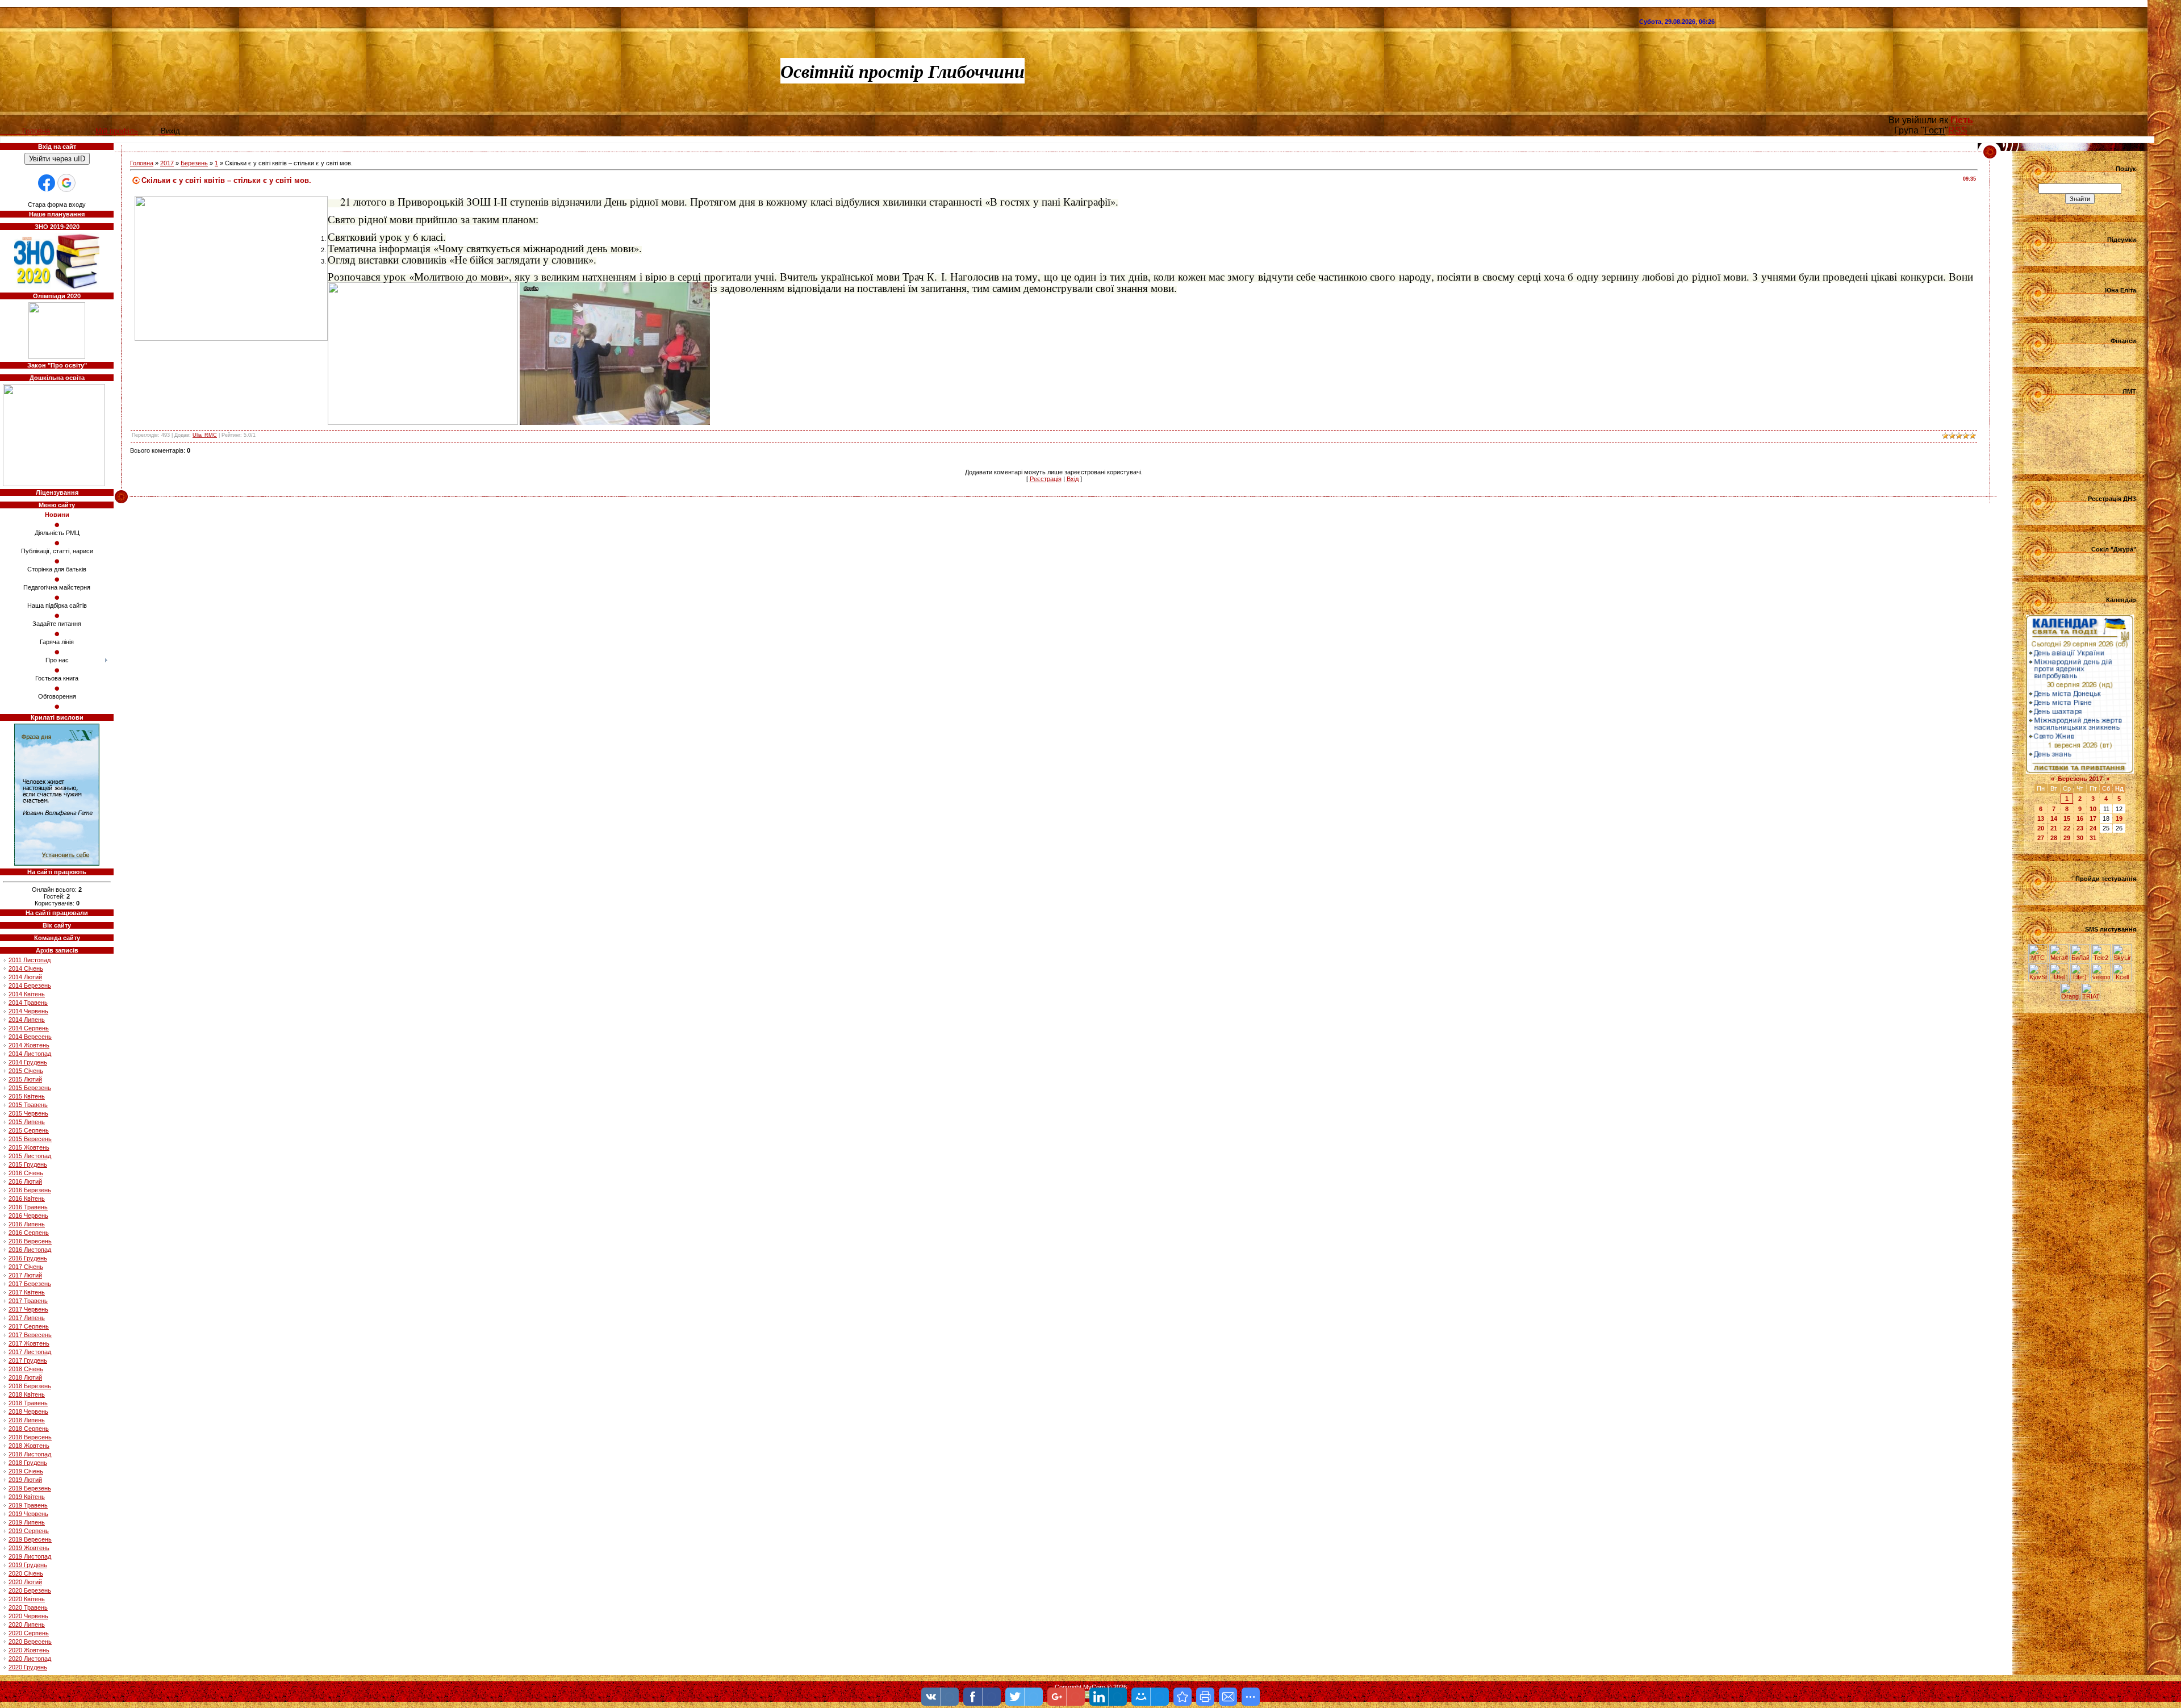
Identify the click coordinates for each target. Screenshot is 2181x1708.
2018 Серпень (29, 1429)
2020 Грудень (28, 1667)
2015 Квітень (27, 1096)
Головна (142, 163)
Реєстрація (1046, 479)
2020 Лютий (25, 1582)
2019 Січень (26, 1471)
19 (2119, 818)
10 (2093, 809)
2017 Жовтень (29, 1343)
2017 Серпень (29, 1326)
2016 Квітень (27, 1198)
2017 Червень (28, 1309)
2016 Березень (30, 1190)
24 (2093, 828)
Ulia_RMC (205, 435)
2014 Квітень (27, 994)
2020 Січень (26, 1573)
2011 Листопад (30, 960)
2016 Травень (28, 1207)
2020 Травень (28, 1607)
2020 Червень (28, 1616)
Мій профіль (117, 131)
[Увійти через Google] (66, 183)
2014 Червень (28, 1011)
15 (2067, 818)
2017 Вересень (30, 1335)
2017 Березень (30, 1284)
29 (2067, 838)
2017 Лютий (25, 1275)
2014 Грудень (28, 1062)
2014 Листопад (30, 1054)
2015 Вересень (30, 1139)
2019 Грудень (28, 1565)
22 (2067, 828)
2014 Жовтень (29, 1045)
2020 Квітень (27, 1599)
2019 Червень (28, 1514)
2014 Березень (30, 985)
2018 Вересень (30, 1437)
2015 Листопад (30, 1156)
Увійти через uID (57, 159)
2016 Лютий (25, 1181)
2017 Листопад (30, 1352)
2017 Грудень (28, 1360)
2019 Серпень (29, 1531)
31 (2093, 838)
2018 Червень (28, 1411)
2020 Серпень (29, 1633)
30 (2080, 838)
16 (2080, 818)
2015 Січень (26, 1071)
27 (2041, 838)
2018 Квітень (27, 1394)
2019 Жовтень (29, 1548)
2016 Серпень (29, 1233)
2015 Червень (28, 1113)
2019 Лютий (25, 1480)
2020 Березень (30, 1590)
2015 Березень (30, 1088)
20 (2041, 828)
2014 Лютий (25, 977)
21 (2054, 828)
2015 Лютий (25, 1079)
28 (2054, 838)
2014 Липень (27, 1020)
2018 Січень (26, 1369)
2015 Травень (28, 1105)
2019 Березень (30, 1488)
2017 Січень (26, 1267)
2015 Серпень (29, 1130)
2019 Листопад (30, 1556)
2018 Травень (28, 1403)
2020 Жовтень (29, 1650)
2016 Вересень (30, 1241)
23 (2080, 828)
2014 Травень (28, 1003)
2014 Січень (26, 968)
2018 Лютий (25, 1377)
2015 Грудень (28, 1164)
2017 (167, 163)
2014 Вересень (30, 1037)
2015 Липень (27, 1122)
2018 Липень (27, 1420)
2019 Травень (28, 1505)
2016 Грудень (28, 1258)
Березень (194, 163)
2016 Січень (26, 1173)
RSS (1958, 130)
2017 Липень (27, 1318)
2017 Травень (28, 1301)
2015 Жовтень (29, 1147)
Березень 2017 (2080, 779)
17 (2093, 818)
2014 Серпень (29, 1028)
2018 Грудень (28, 1463)
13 (2041, 818)
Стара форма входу (57, 204)
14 (2054, 818)
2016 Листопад (30, 1250)
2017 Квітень (27, 1292)
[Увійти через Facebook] (47, 183)
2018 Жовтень (29, 1446)
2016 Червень (28, 1216)
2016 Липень (27, 1224)
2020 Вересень (30, 1642)
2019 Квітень (27, 1497)
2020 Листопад (30, 1659)
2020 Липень (27, 1625)
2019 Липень (27, 1522)
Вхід (1073, 479)
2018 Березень (30, 1386)
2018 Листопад (30, 1454)
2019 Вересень (30, 1539)
